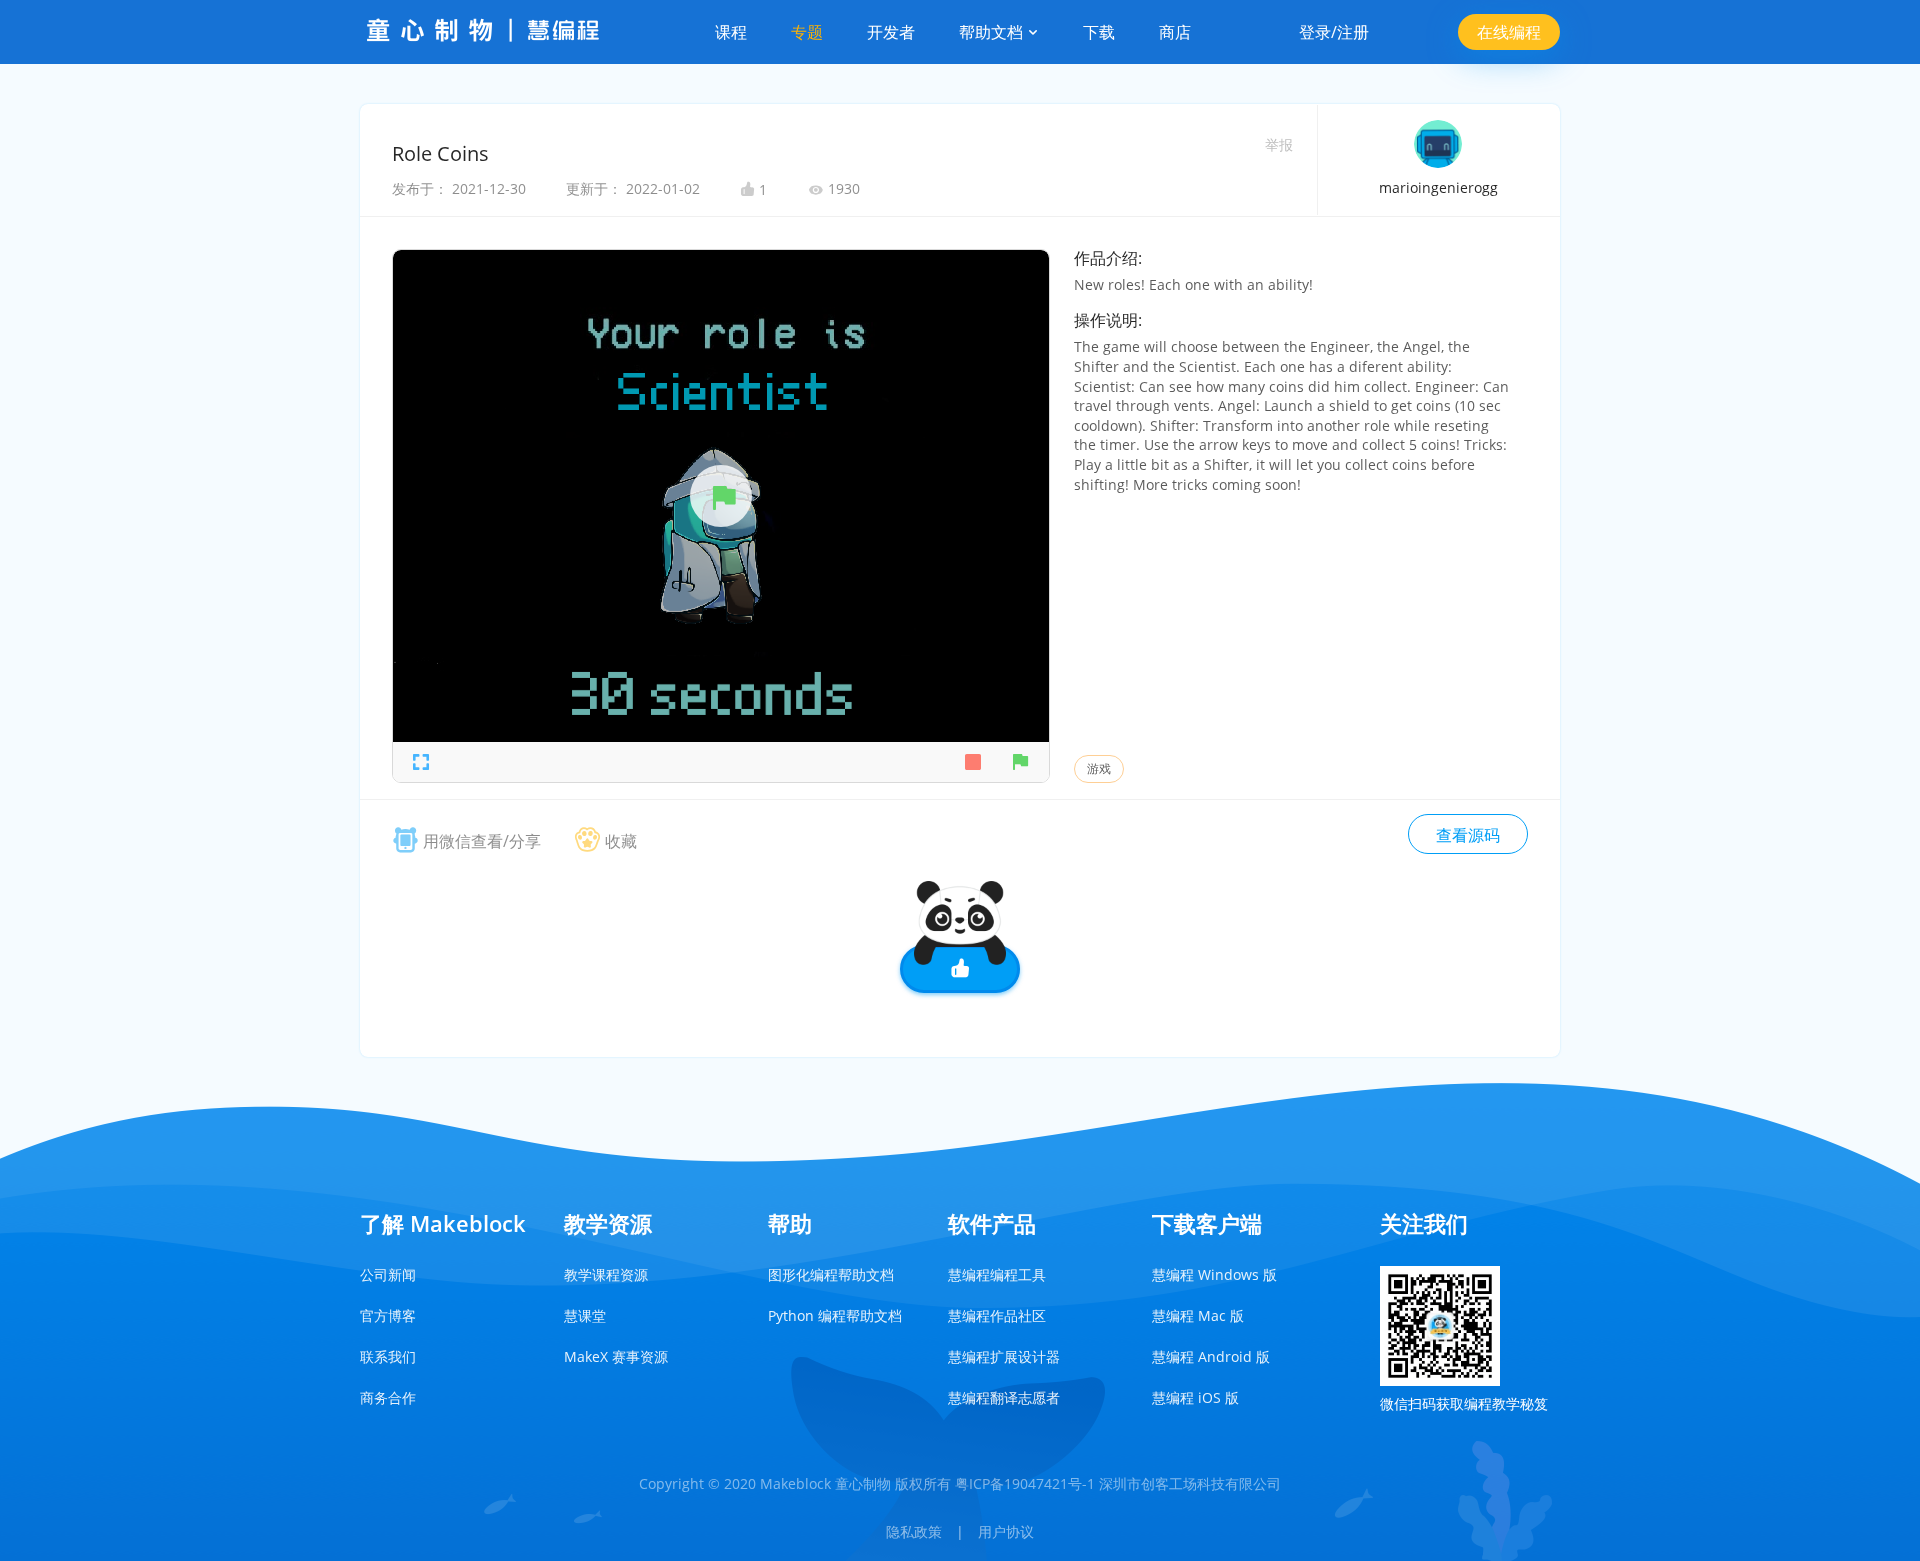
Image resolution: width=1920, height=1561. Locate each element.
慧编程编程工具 (997, 1274)
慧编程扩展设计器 (1004, 1356)
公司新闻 (388, 1274)
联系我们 (388, 1356)
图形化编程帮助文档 (831, 1274)
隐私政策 (914, 1531)
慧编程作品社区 (997, 1315)
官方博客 (388, 1315)
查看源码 (1468, 835)
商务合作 (388, 1397)
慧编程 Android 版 (1211, 1356)
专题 (807, 32)
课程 (731, 32)
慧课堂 (585, 1315)
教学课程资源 (606, 1274)
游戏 (1099, 768)
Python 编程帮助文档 (835, 1315)
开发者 (891, 32)
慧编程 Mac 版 (1198, 1315)
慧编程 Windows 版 (1214, 1274)
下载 (1099, 32)
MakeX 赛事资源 (616, 1356)
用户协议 (1006, 1531)
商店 (1175, 32)
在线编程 (1509, 32)
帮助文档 (993, 32)
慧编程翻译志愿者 (1004, 1397)
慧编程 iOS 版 (1195, 1397)
